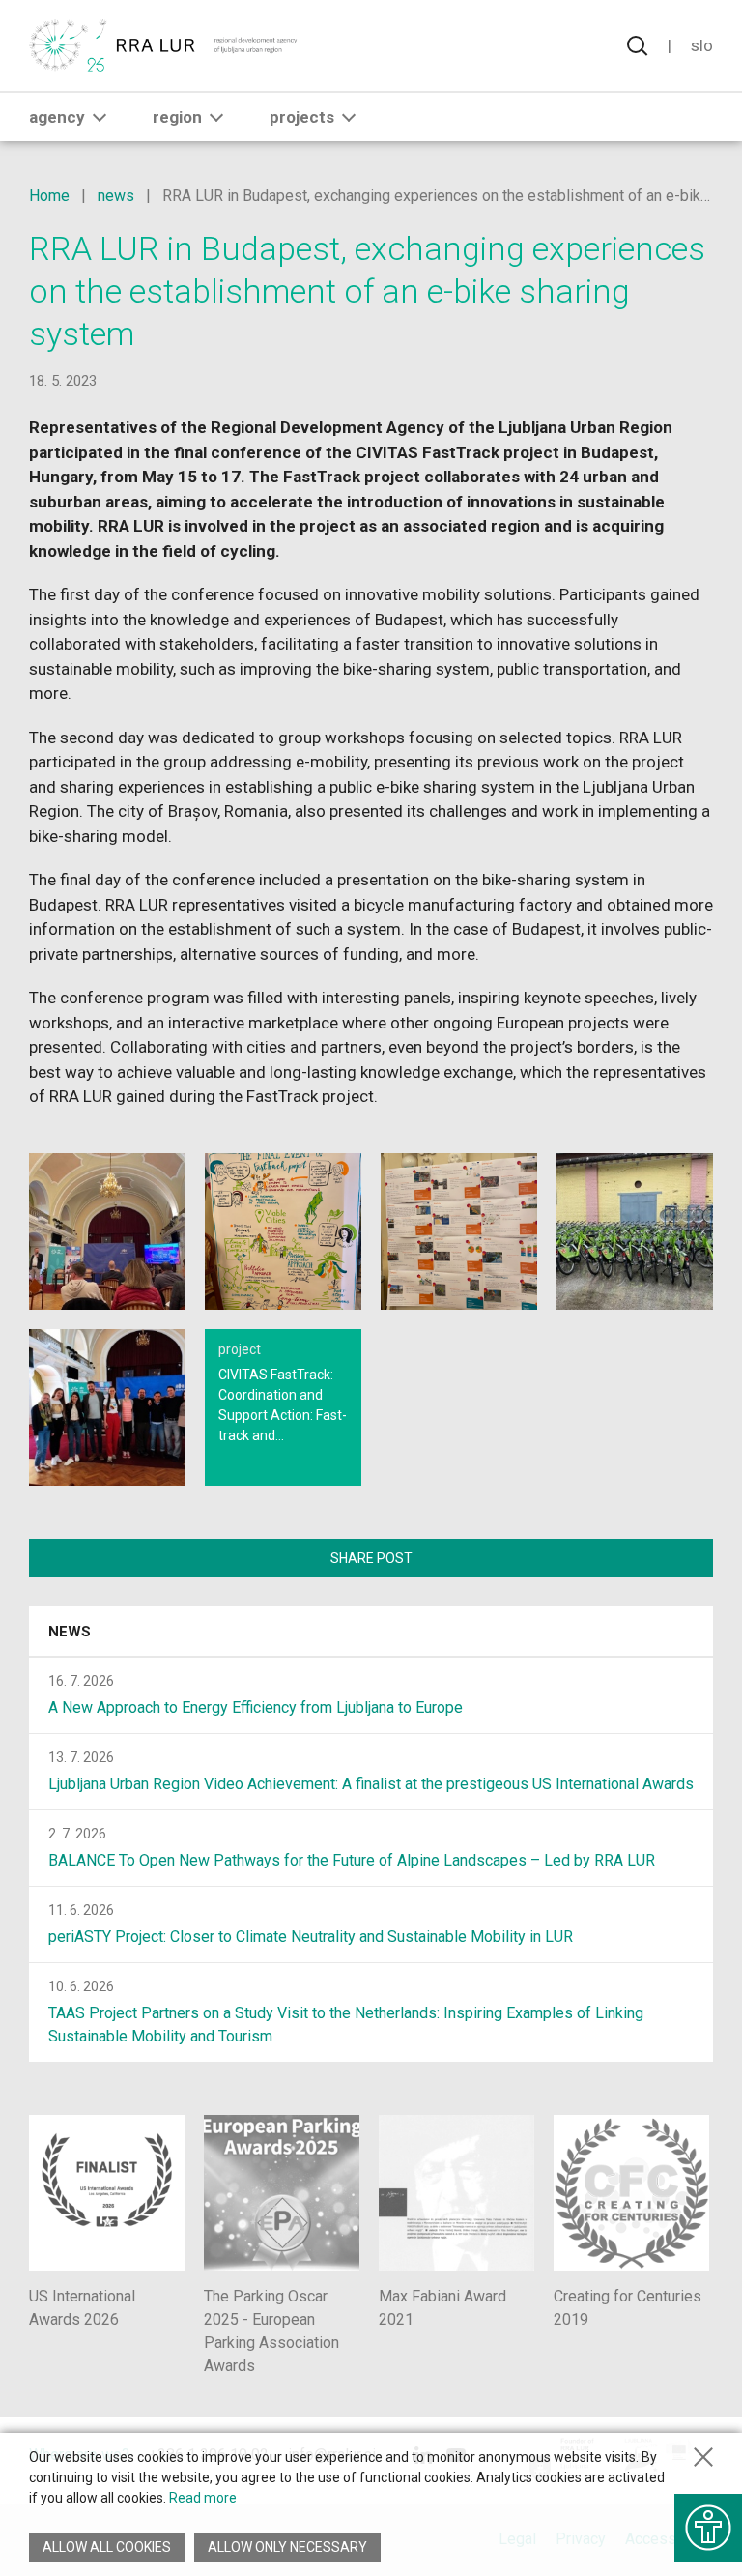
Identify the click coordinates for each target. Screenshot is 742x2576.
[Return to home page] (164, 45)
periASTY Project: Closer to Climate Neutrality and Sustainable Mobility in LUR (311, 1937)
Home (49, 196)
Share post (371, 1558)
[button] (100, 117)
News (70, 1632)
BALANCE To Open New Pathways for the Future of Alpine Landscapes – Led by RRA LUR (352, 1860)
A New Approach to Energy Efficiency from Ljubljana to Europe (256, 1708)
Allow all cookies (107, 2547)
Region (177, 117)
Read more (203, 2498)
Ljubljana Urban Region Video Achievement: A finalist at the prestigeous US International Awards (371, 1784)
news (116, 196)
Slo (702, 45)
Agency (57, 117)
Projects (302, 117)
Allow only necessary (287, 2547)
